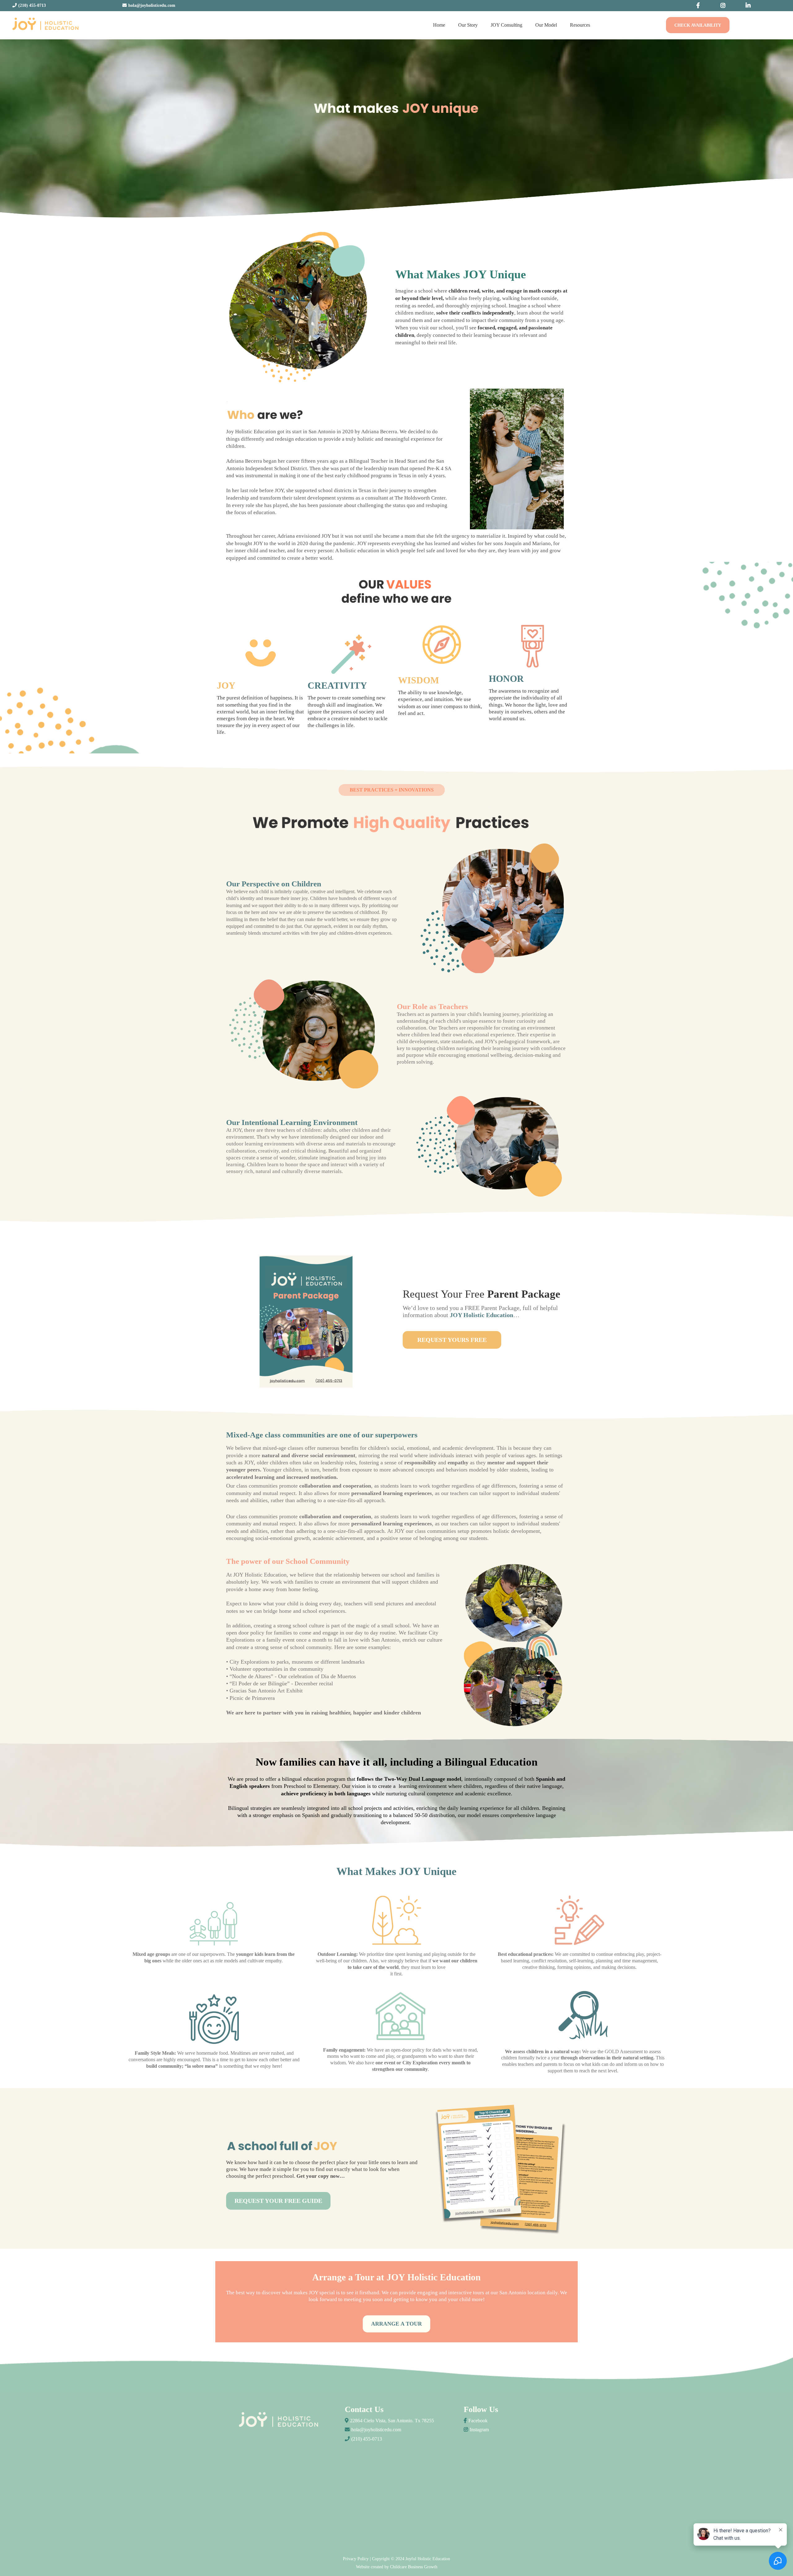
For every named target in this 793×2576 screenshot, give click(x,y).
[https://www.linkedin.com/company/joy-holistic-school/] (750, 6)
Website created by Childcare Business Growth (397, 2567)
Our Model (546, 25)
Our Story (468, 25)
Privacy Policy (356, 2559)
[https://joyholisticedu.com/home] (45, 25)
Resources (580, 25)
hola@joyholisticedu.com (376, 2430)
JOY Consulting (506, 25)
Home (439, 25)
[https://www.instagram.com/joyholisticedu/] (725, 6)
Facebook (478, 2421)
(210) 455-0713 (367, 2439)
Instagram (479, 2430)
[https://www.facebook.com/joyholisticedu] (700, 6)
